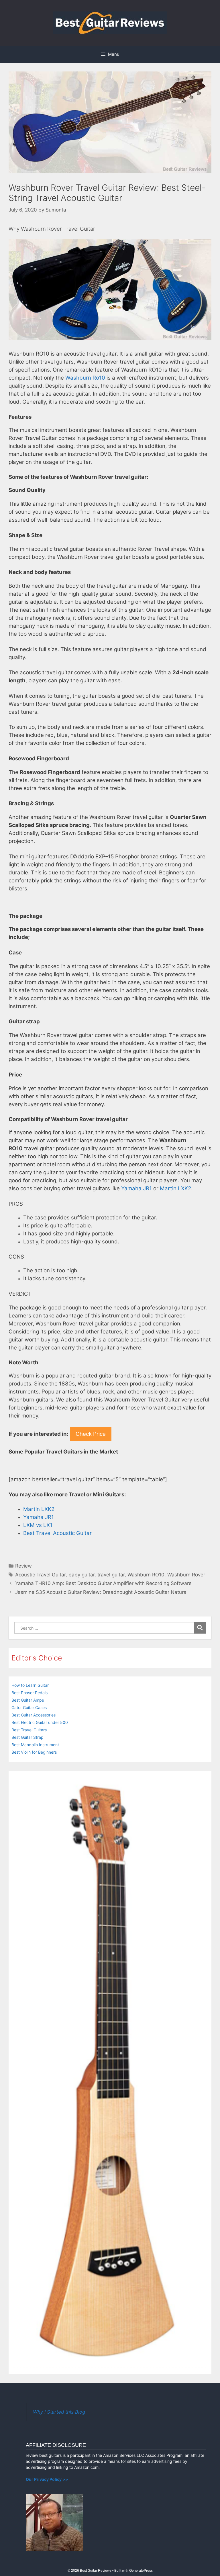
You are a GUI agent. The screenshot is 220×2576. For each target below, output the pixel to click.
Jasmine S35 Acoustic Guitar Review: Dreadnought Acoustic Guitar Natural (101, 1592)
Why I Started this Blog (59, 2412)
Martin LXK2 (175, 1188)
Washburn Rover (186, 1575)
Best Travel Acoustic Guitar (57, 1533)
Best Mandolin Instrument (35, 1745)
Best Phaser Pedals (30, 1693)
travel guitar (111, 1575)
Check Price (91, 1434)
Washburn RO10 (146, 1575)
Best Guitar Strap (27, 1737)
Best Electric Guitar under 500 (40, 1722)
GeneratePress (141, 2571)
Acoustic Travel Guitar (40, 1575)
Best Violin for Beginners (34, 1752)
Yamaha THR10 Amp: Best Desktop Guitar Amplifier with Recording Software (103, 1583)
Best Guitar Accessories (34, 1715)
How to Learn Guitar (30, 1685)
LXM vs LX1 (38, 1525)
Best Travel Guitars (29, 1730)
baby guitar (81, 1575)
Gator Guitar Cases (29, 1707)
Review (23, 1566)
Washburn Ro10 (85, 378)
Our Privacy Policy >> (47, 2479)
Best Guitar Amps (28, 1700)
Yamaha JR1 (136, 1188)
